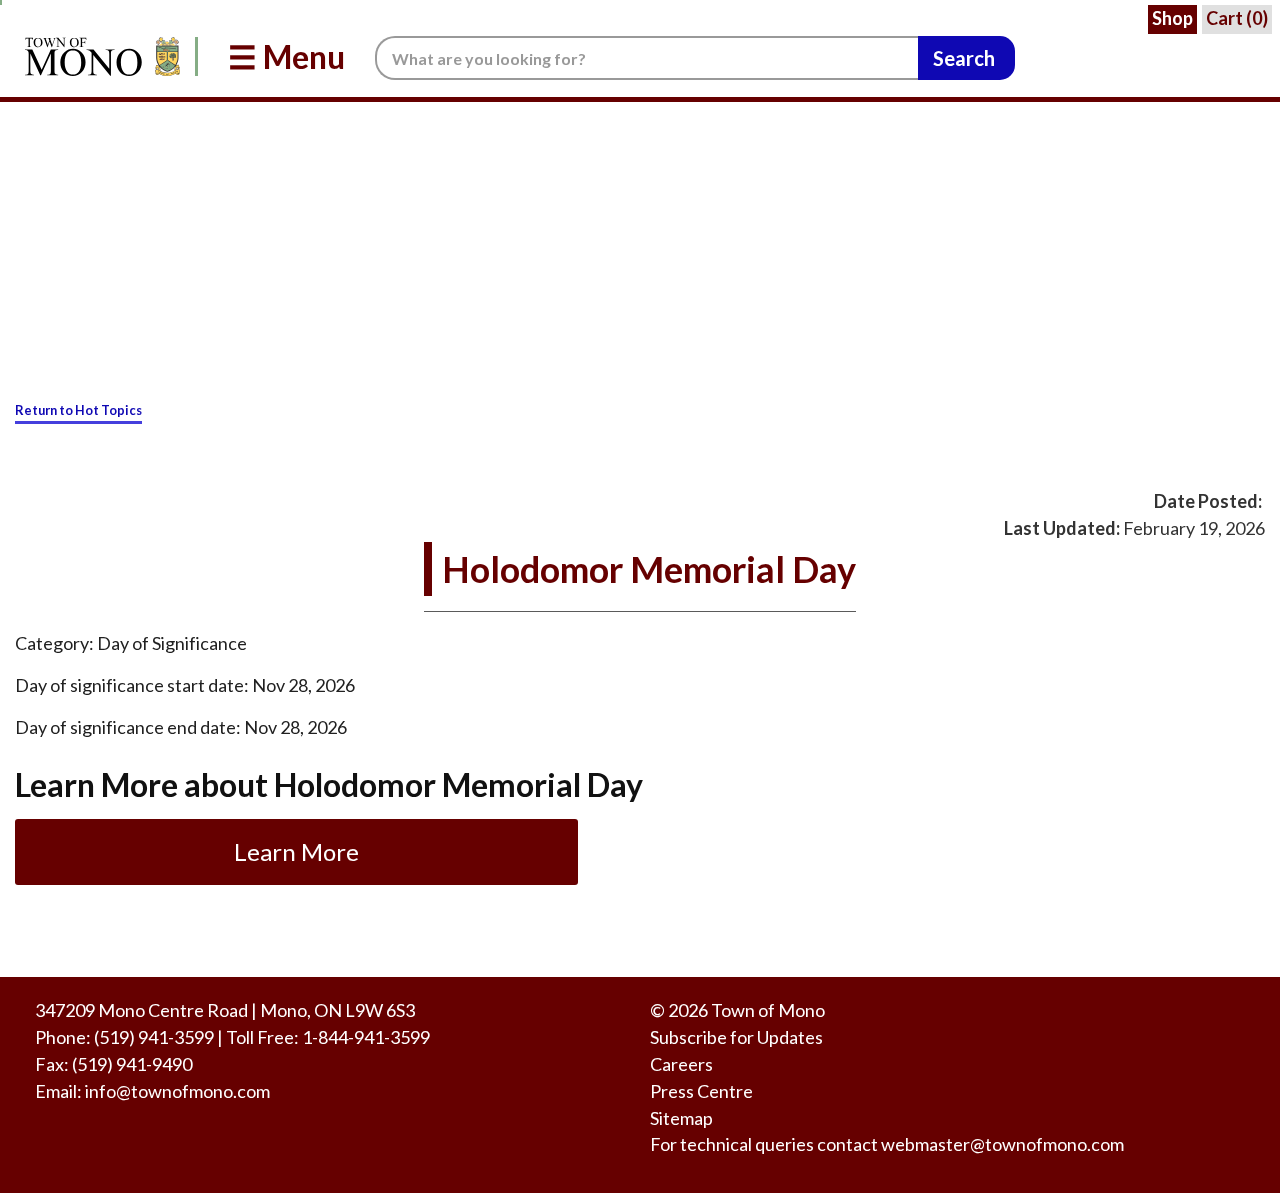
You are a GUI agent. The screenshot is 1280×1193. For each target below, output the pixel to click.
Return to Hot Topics (78, 410)
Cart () (1237, 18)
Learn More (296, 851)
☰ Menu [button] (286, 56)
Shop (1172, 18)
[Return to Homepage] (99, 56)
